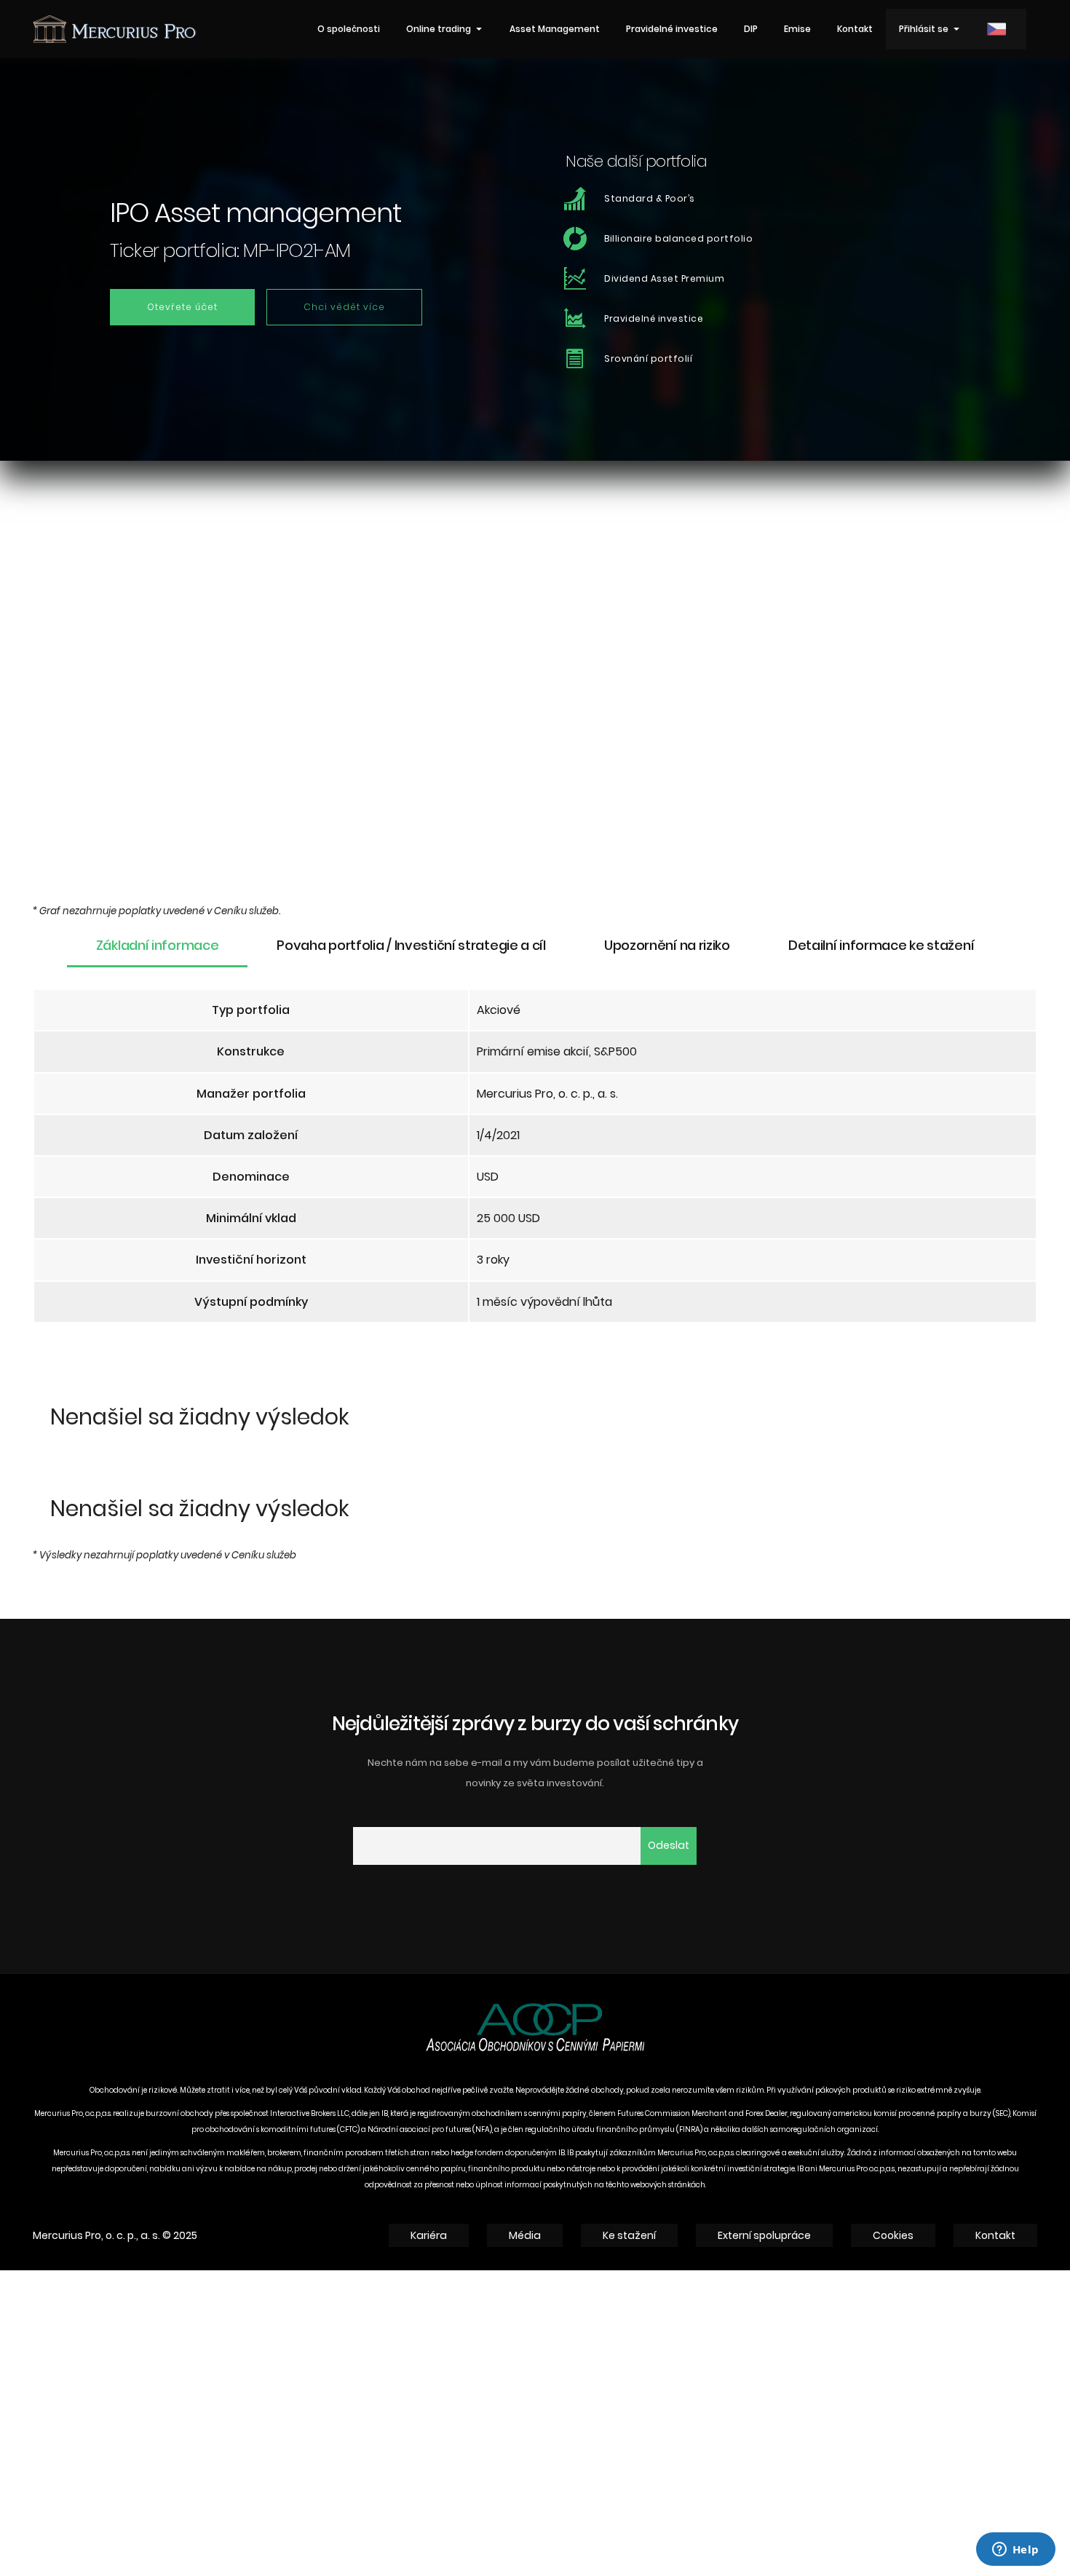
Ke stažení (629, 2235)
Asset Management (555, 29)
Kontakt (855, 29)
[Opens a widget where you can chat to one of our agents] (1015, 2551)
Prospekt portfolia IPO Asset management (174, 1055)
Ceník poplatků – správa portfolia (150, 1012)
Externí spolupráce (764, 2235)
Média (525, 2235)
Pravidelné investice (672, 29)
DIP (751, 29)
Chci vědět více (344, 307)
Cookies (893, 2235)
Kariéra (429, 2235)
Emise (797, 29)
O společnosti (349, 29)
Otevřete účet (182, 307)
